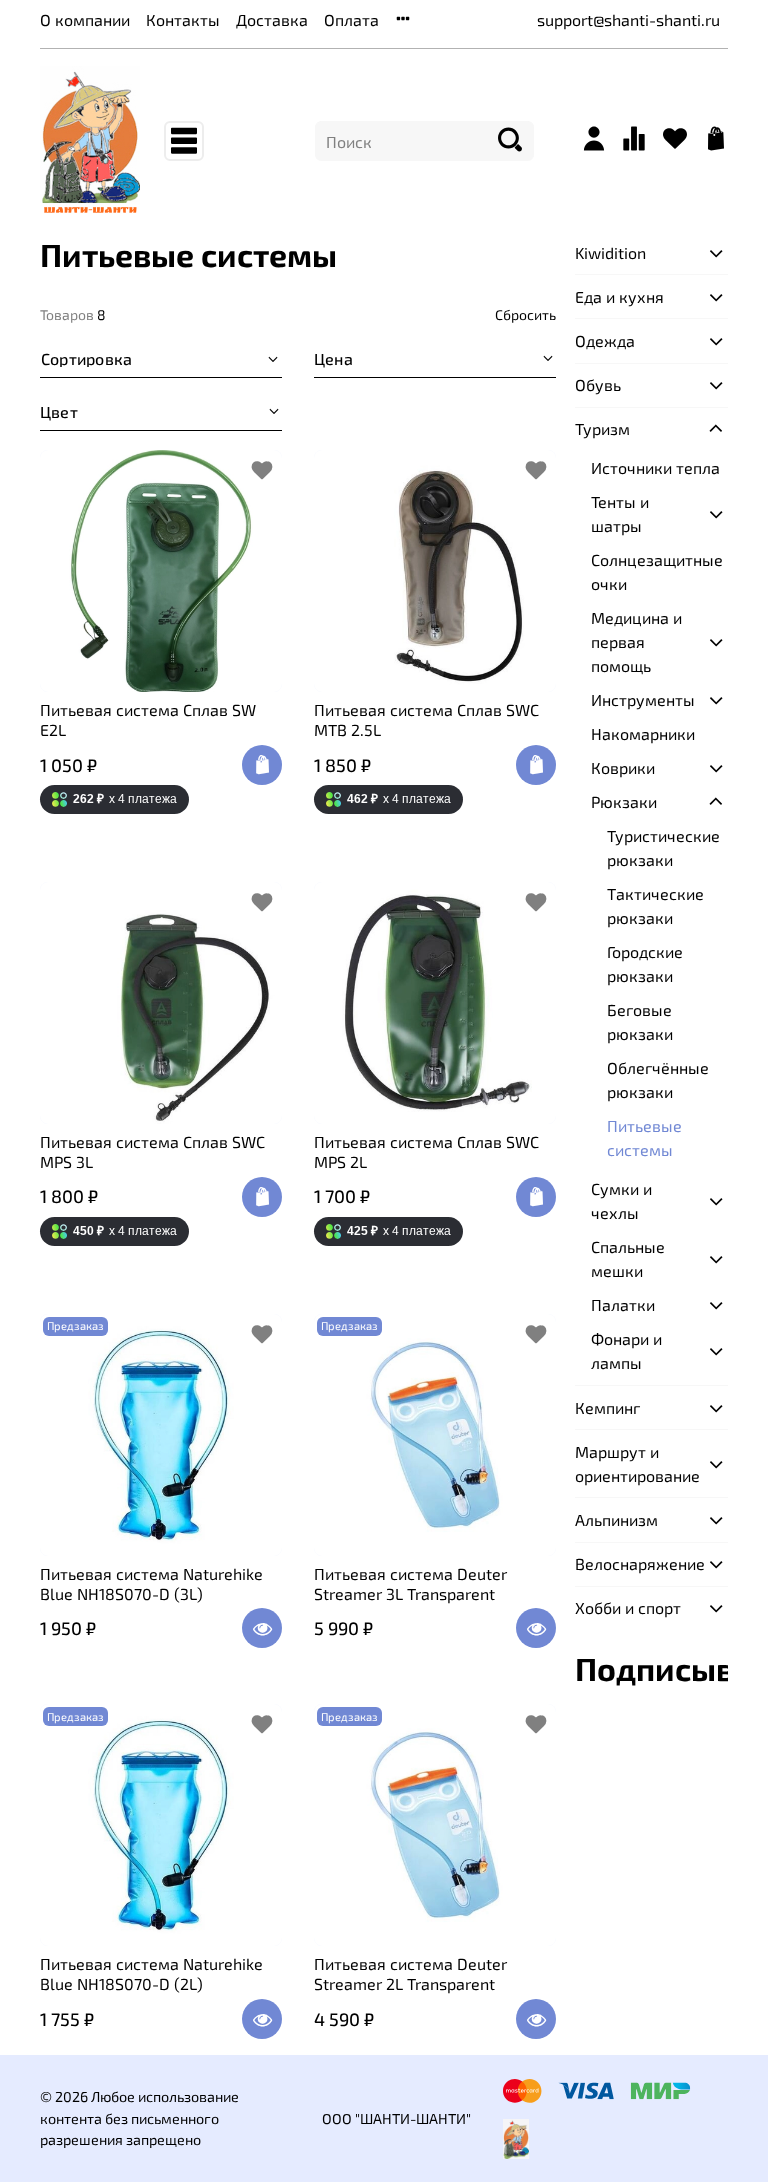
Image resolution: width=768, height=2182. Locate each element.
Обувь (598, 384)
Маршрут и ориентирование (635, 1463)
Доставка (272, 19)
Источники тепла (655, 467)
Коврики (623, 767)
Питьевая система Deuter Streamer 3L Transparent (410, 1583)
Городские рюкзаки (645, 963)
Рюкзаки (624, 801)
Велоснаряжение (635, 1563)
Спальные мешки (628, 1258)
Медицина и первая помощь (636, 641)
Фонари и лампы (626, 1350)
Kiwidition (610, 252)
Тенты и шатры (620, 513)
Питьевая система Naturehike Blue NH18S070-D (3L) (151, 1583)
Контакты (183, 19)
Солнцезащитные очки (657, 571)
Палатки (623, 1304)
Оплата (351, 19)
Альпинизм (616, 1519)
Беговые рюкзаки (640, 1021)
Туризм (602, 428)
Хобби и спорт (628, 1607)
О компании (85, 19)
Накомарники (643, 733)
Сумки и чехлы (621, 1200)
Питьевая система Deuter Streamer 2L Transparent (410, 1973)
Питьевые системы (644, 1137)
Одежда (605, 340)
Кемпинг (607, 1407)
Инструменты (643, 699)
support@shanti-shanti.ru (628, 19)
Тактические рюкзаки (655, 905)
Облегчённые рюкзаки (658, 1079)
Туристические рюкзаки (663, 847)
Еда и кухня (619, 296)
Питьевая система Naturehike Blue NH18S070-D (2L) (151, 1973)
